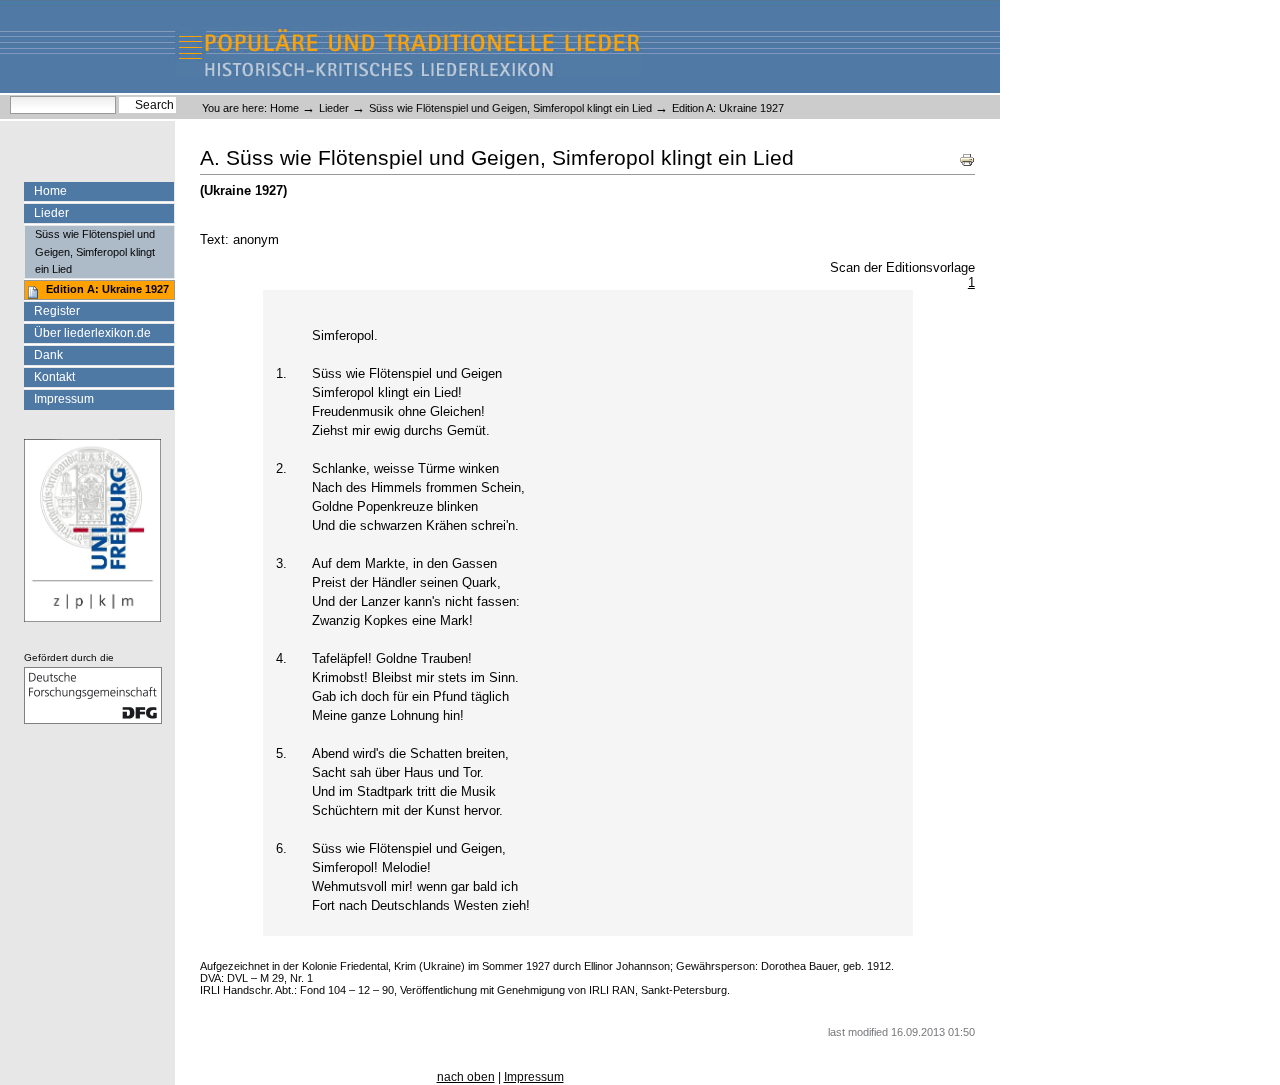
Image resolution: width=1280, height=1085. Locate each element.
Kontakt (54, 377)
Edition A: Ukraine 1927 (107, 289)
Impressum (64, 399)
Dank (48, 355)
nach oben (466, 1077)
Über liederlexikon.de (92, 333)
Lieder (334, 108)
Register (57, 311)
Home (284, 108)
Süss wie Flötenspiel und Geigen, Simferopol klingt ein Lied (510, 108)
